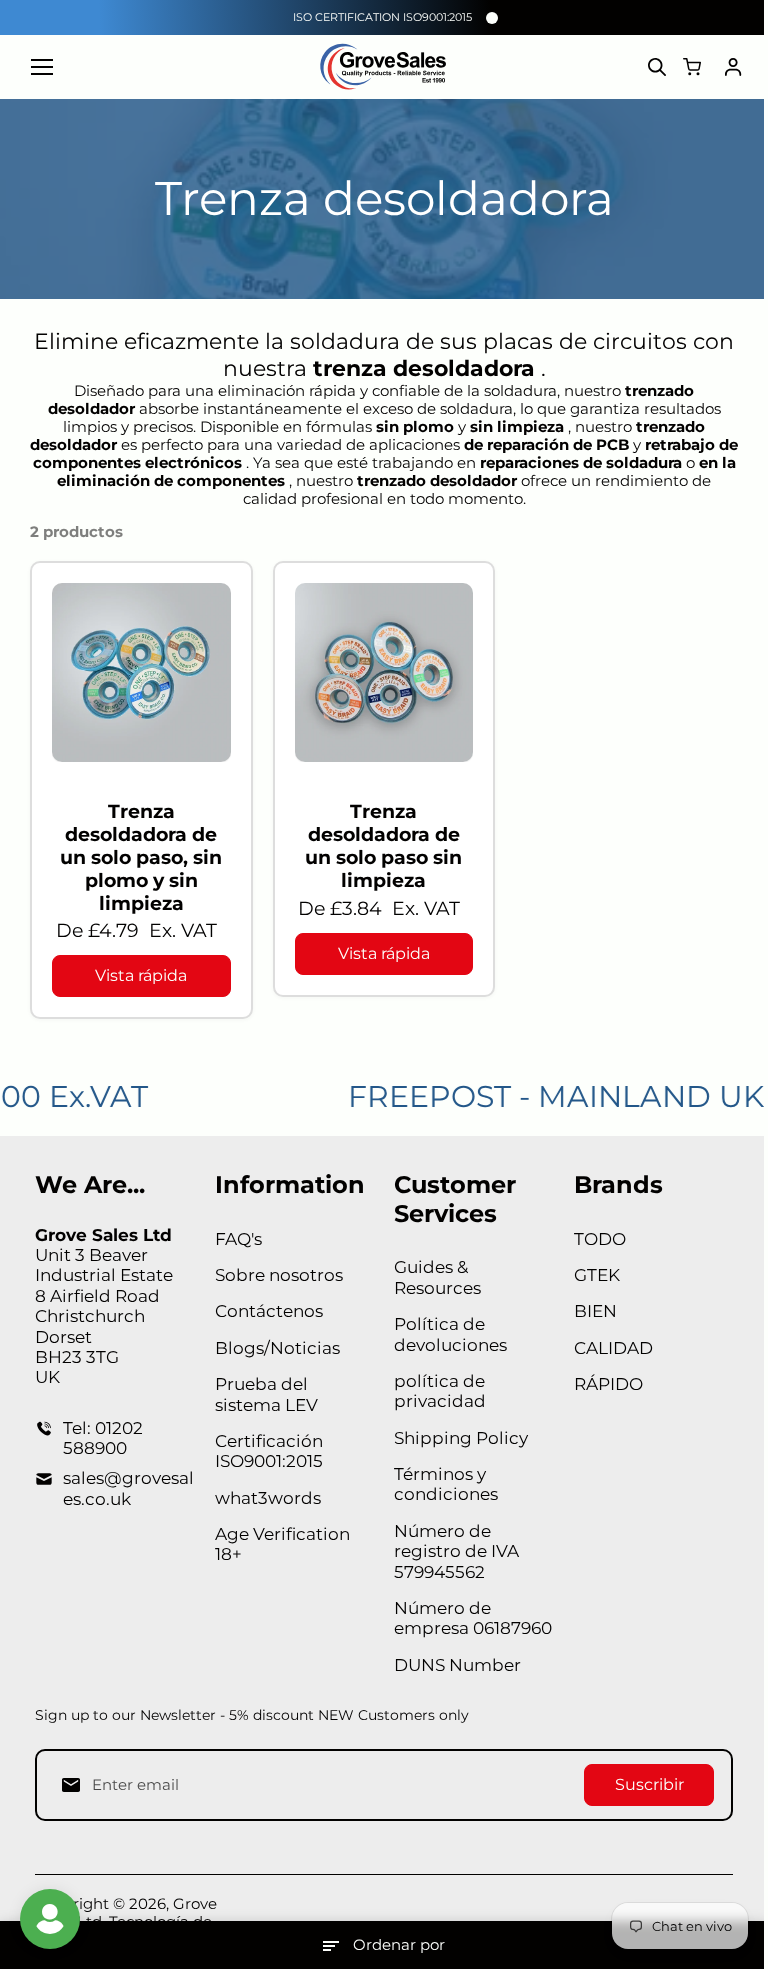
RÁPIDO (608, 1384)
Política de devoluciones (450, 1334)
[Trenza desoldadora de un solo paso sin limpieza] (384, 672)
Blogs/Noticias (277, 1348)
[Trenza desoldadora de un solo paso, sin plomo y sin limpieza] (141, 672)
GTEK (597, 1275)
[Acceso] (733, 67)
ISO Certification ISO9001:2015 (382, 17)
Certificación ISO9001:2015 (269, 1451)
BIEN (595, 1311)
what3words (268, 1498)
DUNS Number (457, 1665)
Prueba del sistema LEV (266, 1394)
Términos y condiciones (446, 1484)
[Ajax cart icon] (692, 67)
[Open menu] (42, 67)
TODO (600, 1239)
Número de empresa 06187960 (473, 1618)
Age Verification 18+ (282, 1544)
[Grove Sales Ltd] (384, 67)
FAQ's (238, 1239)
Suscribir (649, 1784)
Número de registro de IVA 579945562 (456, 1551)
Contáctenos (269, 1311)
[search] (657, 67)
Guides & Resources (437, 1277)
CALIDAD (613, 1348)
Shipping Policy (461, 1438)
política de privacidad (440, 1391)
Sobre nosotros (279, 1275)
